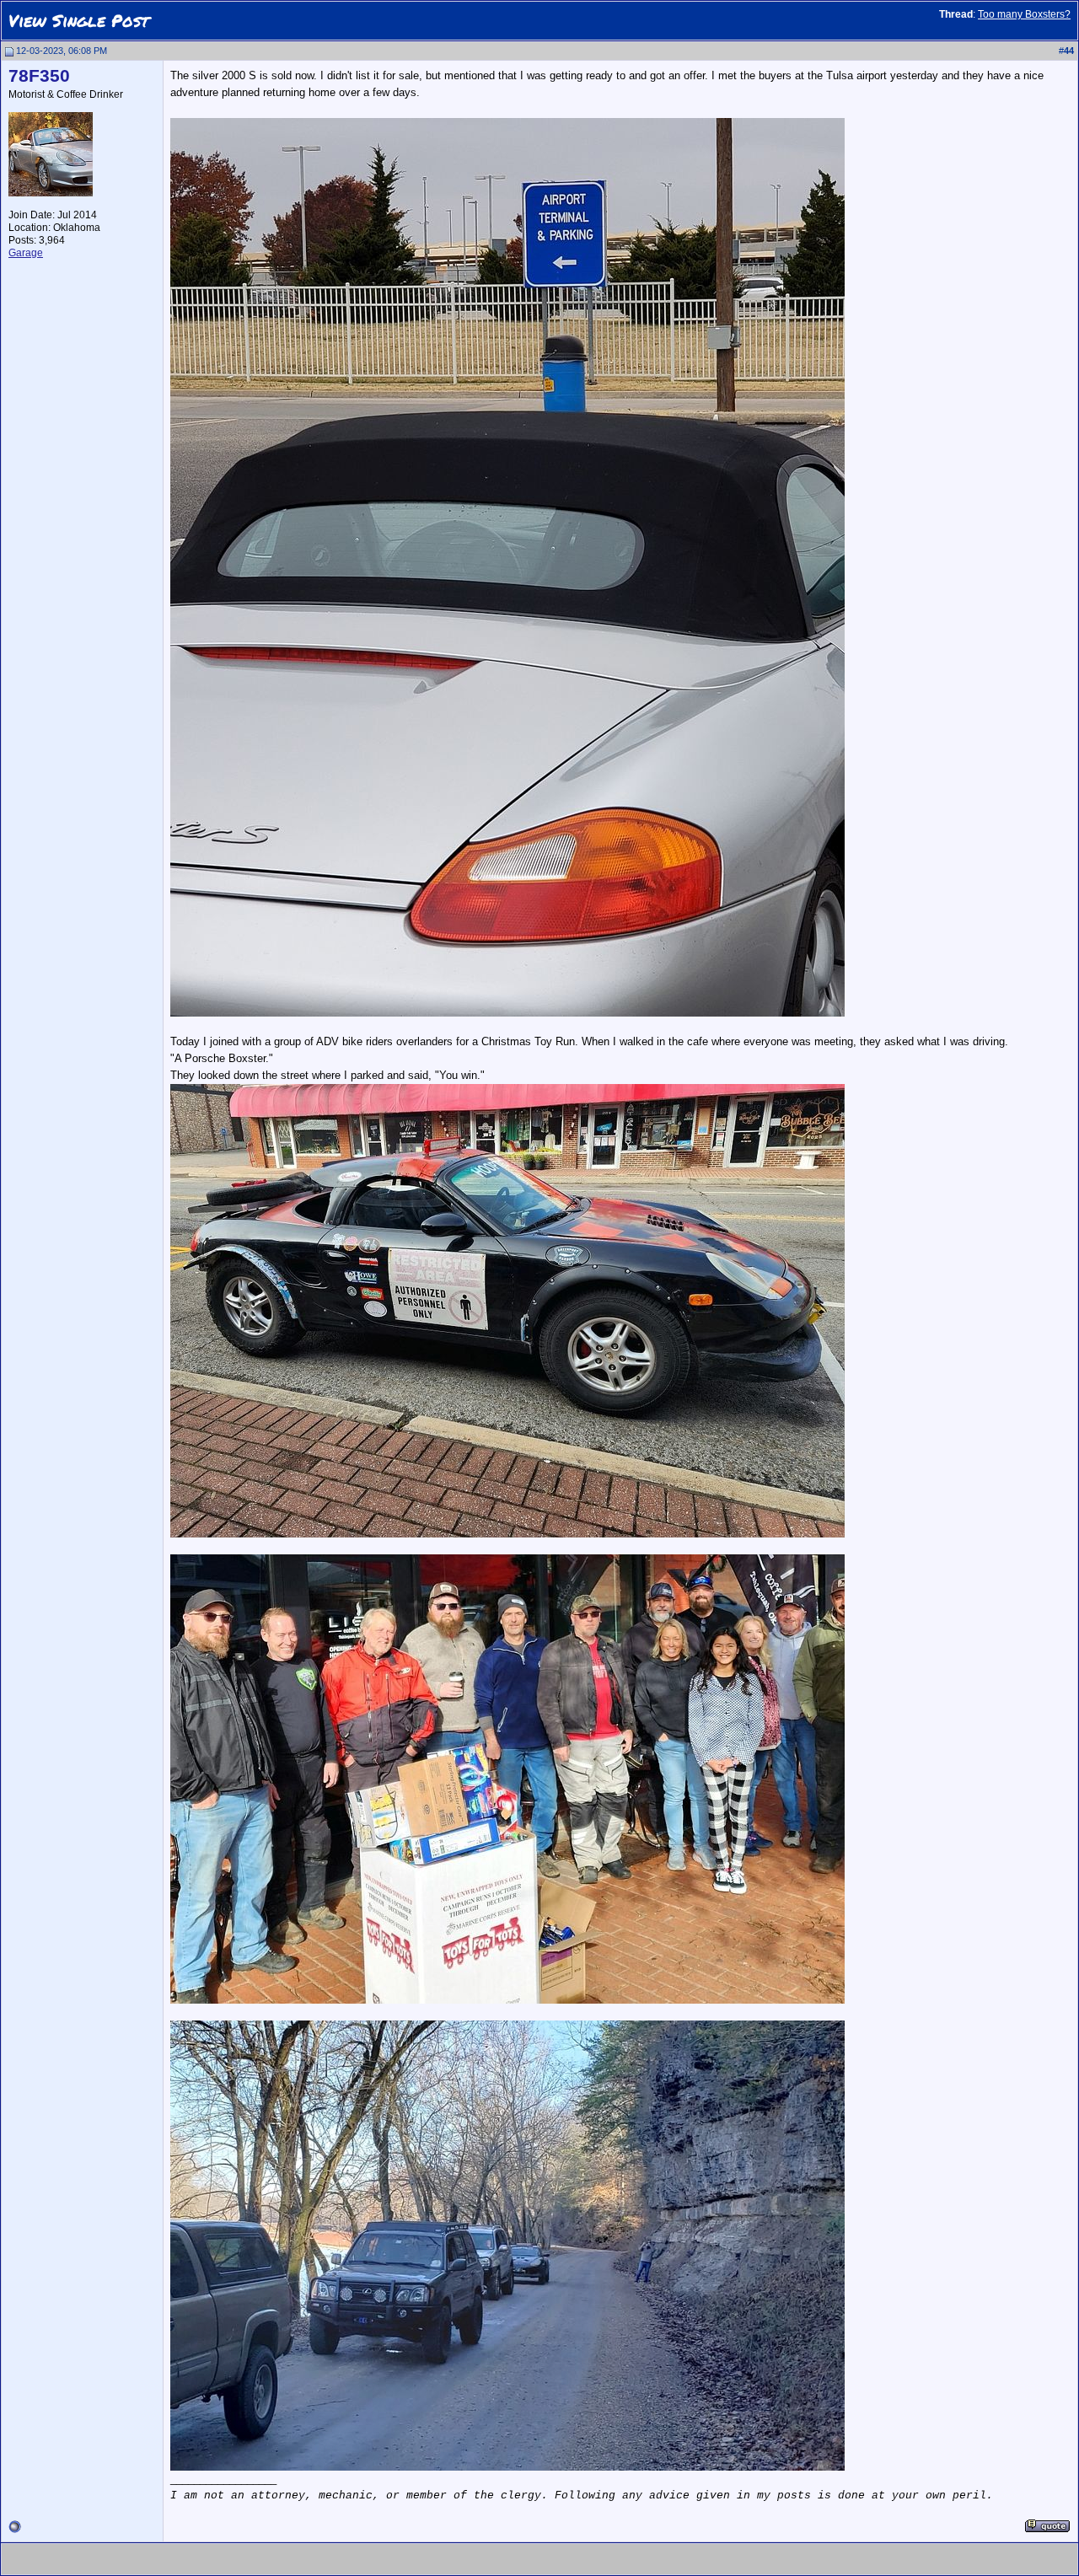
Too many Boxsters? (1024, 14)
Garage (26, 253)
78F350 (39, 76)
